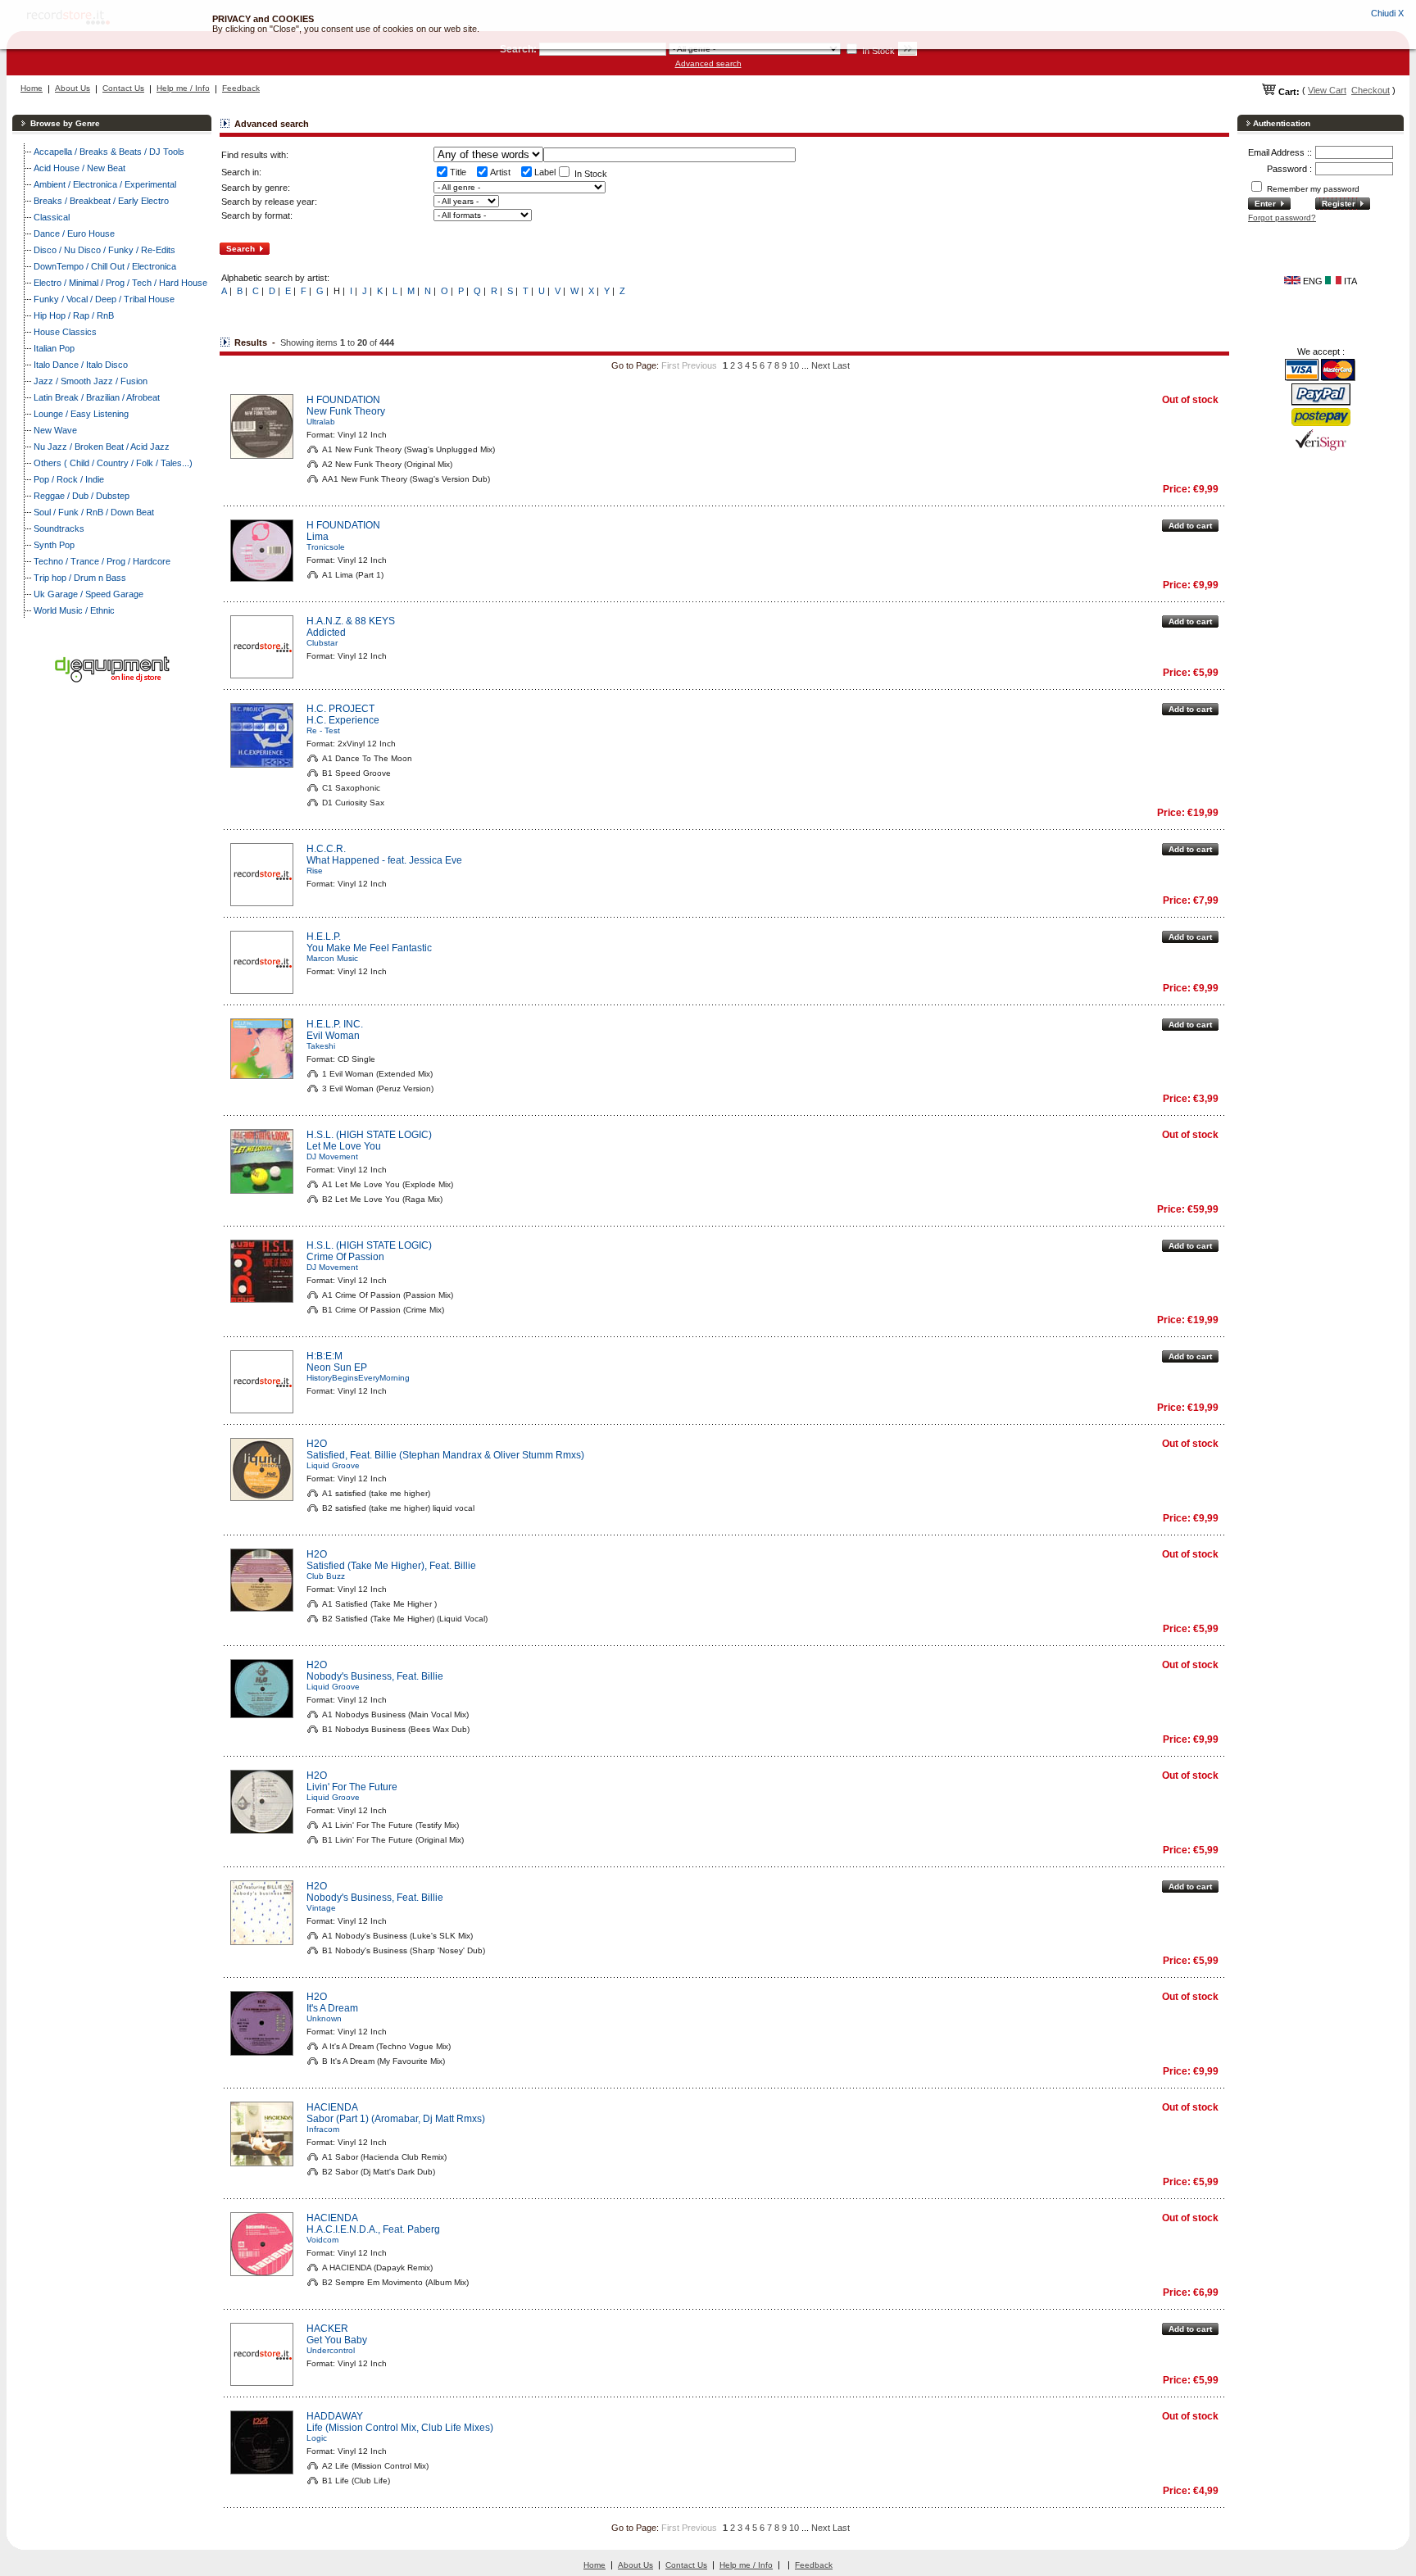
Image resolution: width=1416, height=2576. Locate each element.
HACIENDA (332, 2107)
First (670, 365)
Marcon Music (332, 958)
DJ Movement (332, 1156)
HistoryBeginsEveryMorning (358, 1378)
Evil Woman (333, 1036)
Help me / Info (183, 88)
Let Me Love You (344, 1146)
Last (841, 365)
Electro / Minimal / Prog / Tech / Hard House (120, 283)
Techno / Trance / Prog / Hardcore (102, 561)
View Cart (1327, 90)
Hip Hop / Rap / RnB (74, 315)
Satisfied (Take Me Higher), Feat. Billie (391, 1566)
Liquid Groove (333, 1465)
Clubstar (322, 643)
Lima (318, 537)
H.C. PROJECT (340, 709)
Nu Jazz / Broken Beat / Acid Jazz (102, 447)
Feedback (241, 88)
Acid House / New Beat (79, 168)
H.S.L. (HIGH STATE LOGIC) (369, 1135)
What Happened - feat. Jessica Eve (384, 860)
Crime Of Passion (345, 1257)
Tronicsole (326, 547)
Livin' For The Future (352, 1787)
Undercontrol (331, 2350)
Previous (699, 365)
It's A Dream (332, 2008)
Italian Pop (54, 348)
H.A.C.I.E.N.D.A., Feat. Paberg (373, 2229)
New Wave (55, 430)
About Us (73, 88)
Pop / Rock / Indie (69, 479)
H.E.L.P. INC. (335, 1024)
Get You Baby (337, 2340)
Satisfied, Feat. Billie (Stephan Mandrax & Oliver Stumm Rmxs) (445, 1455)
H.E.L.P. (324, 937)
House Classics (65, 332)
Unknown (324, 2018)
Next (821, 365)
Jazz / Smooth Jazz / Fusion (91, 381)
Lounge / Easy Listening (81, 414)
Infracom (323, 2129)
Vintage (321, 1908)
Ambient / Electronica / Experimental (105, 184)
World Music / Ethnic (74, 610)
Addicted (326, 633)
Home (32, 88)
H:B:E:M (324, 1356)
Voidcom (322, 2240)
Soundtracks (59, 528)
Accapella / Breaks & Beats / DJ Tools (109, 152)
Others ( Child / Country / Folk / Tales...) (113, 463)
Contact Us (123, 88)
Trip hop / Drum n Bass (80, 578)
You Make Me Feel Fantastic (369, 948)
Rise (315, 871)
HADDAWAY (335, 2416)
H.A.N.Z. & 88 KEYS (351, 621)
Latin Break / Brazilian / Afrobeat (97, 397)
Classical (52, 217)
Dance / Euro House (74, 234)
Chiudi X (1387, 13)
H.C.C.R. (326, 849)
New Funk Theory (346, 411)
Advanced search (708, 63)
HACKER (327, 2329)
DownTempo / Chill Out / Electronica (105, 266)
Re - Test (323, 730)
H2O (317, 1444)
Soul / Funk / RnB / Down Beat (94, 512)
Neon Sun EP (337, 1367)
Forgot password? (1282, 218)
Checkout (1371, 90)
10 (794, 365)
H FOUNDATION (343, 400)
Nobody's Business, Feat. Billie (375, 1676)
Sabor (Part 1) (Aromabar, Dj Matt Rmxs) (396, 2119)
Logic (317, 2438)
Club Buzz (326, 1576)
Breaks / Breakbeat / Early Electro (101, 201)
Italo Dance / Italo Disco (81, 365)
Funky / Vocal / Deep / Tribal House (104, 299)
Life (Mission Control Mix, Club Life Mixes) (400, 2428)
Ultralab (321, 422)
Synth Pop (54, 545)
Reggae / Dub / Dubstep (82, 496)
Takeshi (321, 1046)
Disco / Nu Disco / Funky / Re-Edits (104, 250)
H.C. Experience (343, 720)
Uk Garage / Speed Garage (88, 594)
